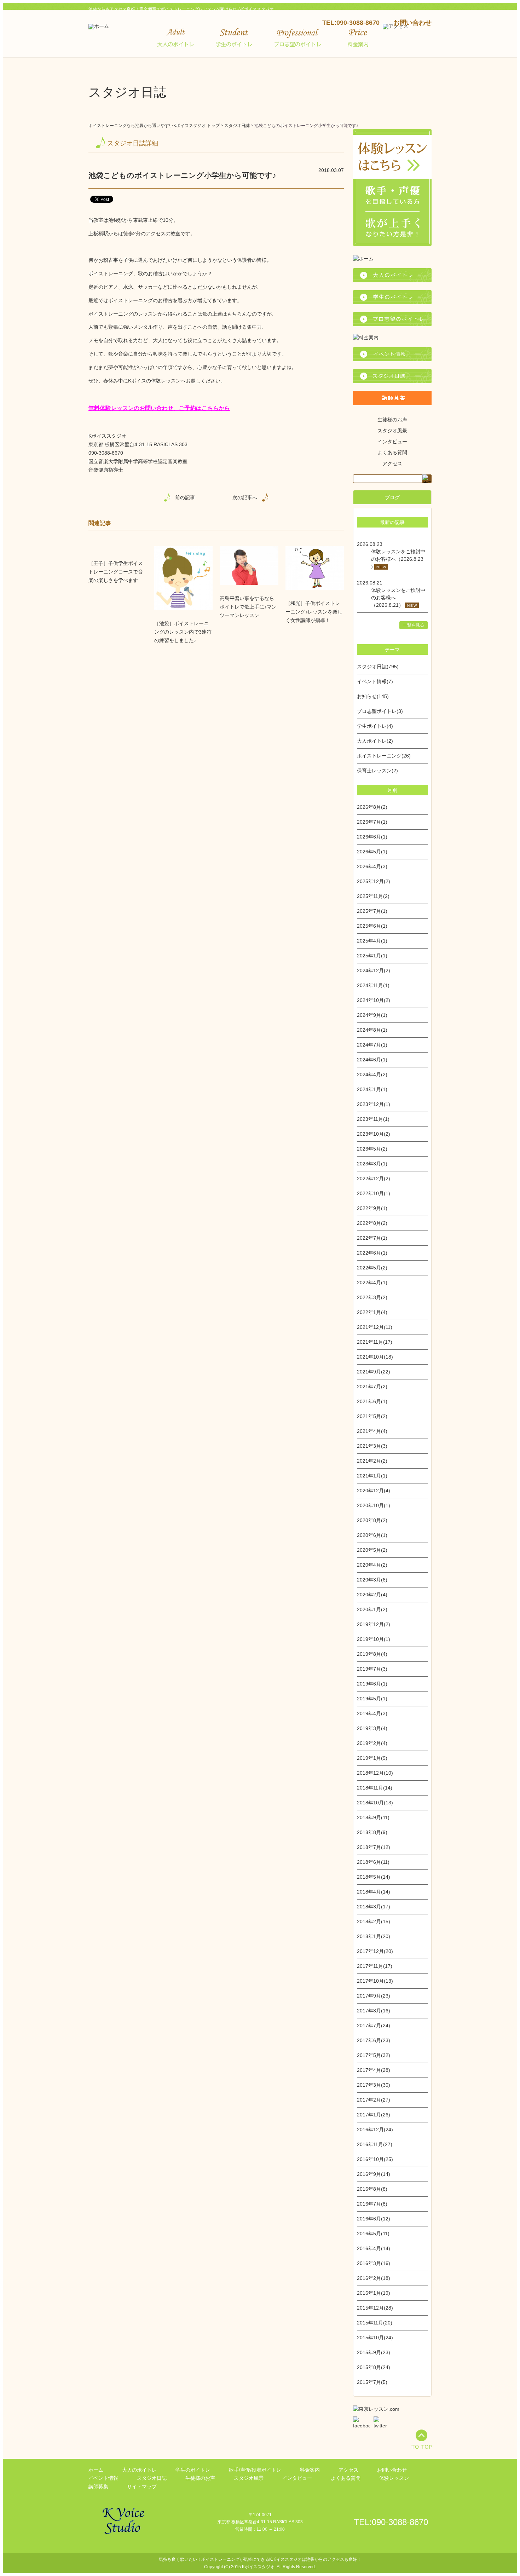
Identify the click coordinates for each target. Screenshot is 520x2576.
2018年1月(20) (374, 1936)
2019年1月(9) (372, 1758)
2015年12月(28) (375, 2308)
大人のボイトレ (139, 2470)
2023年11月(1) (373, 1119)
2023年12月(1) (374, 1104)
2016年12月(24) (375, 2130)
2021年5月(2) (372, 1416)
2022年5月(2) (372, 1268)
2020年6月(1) (372, 1535)
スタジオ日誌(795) (378, 667)
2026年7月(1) (372, 822)
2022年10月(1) (374, 1193)
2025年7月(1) (372, 911)
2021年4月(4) (372, 1431)
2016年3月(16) (374, 2263)
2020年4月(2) (372, 1565)
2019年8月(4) (372, 1654)
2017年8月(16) (374, 2011)
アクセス (392, 463)
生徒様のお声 (392, 420)
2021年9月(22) (374, 1372)
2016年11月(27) (375, 2144)
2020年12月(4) (374, 1491)
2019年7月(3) (372, 1669)
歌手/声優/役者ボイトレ (255, 2470)
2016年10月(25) (375, 2159)
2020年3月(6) (372, 1580)
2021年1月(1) (372, 1476)
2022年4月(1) (372, 1283)
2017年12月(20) (375, 1951)
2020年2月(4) (372, 1595)
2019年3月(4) (372, 1728)
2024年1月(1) (372, 1089)
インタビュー (392, 442)
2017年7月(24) (374, 2025)
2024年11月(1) (373, 985)
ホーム (96, 2470)
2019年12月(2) (374, 1624)
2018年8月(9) (372, 1832)
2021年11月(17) (375, 1342)
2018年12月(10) (375, 1773)
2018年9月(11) (373, 1817)
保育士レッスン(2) (377, 771)
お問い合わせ (412, 23)
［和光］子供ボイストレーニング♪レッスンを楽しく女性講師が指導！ (314, 612)
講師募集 (98, 2486)
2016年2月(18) (374, 2278)
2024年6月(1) (372, 1060)
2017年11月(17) (375, 1966)
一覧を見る (414, 625)
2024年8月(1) (372, 1030)
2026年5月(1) (372, 852)
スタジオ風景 (392, 431)
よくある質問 (392, 453)
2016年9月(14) (374, 2174)
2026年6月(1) (372, 837)
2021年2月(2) (372, 1461)
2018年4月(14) (374, 1892)
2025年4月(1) (372, 941)
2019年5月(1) (372, 1699)
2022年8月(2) (372, 1223)
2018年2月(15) (374, 1921)
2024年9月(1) (372, 1015)
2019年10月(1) (374, 1639)
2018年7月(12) (374, 1847)
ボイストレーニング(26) (384, 756)
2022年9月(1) (372, 1208)
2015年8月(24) (374, 2367)
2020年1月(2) (372, 1609)
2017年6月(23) (374, 2040)
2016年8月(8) (372, 2189)
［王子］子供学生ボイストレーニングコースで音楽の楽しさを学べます (116, 572)
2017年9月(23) (374, 1996)
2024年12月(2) (374, 970)
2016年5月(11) (373, 2234)
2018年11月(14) (375, 1788)
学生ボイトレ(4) (375, 726)
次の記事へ (245, 497)
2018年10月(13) (375, 1803)
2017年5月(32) (374, 2055)
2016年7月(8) (372, 2204)
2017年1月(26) (374, 2115)
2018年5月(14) (374, 1877)
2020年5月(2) (372, 1550)
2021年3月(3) (372, 1446)
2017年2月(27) (374, 2100)
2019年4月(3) (372, 1713)
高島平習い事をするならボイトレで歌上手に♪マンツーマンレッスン (248, 607)
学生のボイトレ (193, 2470)
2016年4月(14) (374, 2248)
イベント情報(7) (375, 681)
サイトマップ (142, 2486)
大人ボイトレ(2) (375, 741)
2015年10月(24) (375, 2338)
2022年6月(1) (372, 1253)
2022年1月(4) (372, 1312)
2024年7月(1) (372, 1045)
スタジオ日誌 (237, 126)
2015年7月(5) (372, 2382)
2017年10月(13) (375, 1981)
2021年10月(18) (375, 1357)
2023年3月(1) (372, 1164)
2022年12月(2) (374, 1178)
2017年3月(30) (374, 2085)
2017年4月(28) (374, 2070)
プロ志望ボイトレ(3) (380, 711)
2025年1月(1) (372, 956)
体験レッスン (394, 2478)
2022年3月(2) (372, 1297)
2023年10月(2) (374, 1134)
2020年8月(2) (372, 1520)
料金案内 (310, 2470)
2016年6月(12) (374, 2219)
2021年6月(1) (372, 1401)
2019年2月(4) (372, 1743)
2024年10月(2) (374, 1000)
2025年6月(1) (372, 926)
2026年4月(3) (372, 866)
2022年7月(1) (372, 1238)
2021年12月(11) (375, 1327)
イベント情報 (103, 2478)
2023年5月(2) (372, 1149)
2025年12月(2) (374, 881)
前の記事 (185, 497)
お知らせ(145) (373, 696)
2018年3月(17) (374, 1907)
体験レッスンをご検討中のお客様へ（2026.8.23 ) (398, 559)
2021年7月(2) (372, 1387)
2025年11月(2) (373, 896)
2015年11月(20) (375, 2323)
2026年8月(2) (372, 807)
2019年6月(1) (372, 1684)
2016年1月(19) (374, 2293)
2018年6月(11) (373, 1862)
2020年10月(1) (374, 1505)
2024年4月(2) (372, 1074)
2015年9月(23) (374, 2352)
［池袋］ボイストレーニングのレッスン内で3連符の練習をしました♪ (183, 632)
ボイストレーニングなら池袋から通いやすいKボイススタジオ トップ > (156, 126)
